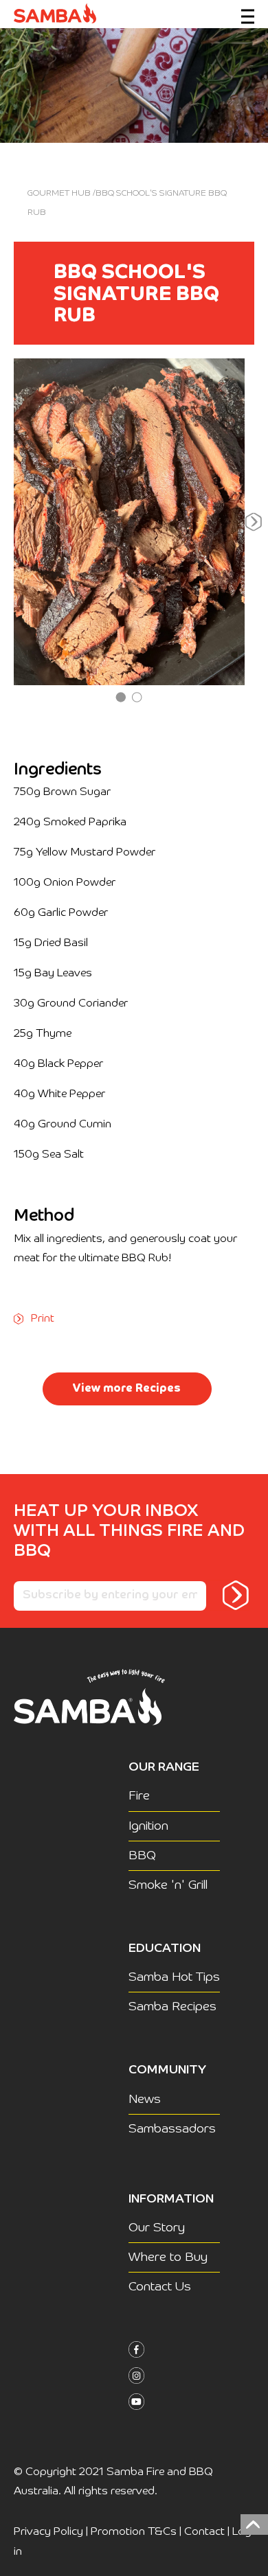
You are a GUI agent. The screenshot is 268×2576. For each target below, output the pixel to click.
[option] (129, 522)
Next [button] (254, 522)
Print (43, 1319)
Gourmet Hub (59, 194)
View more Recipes (127, 1389)
